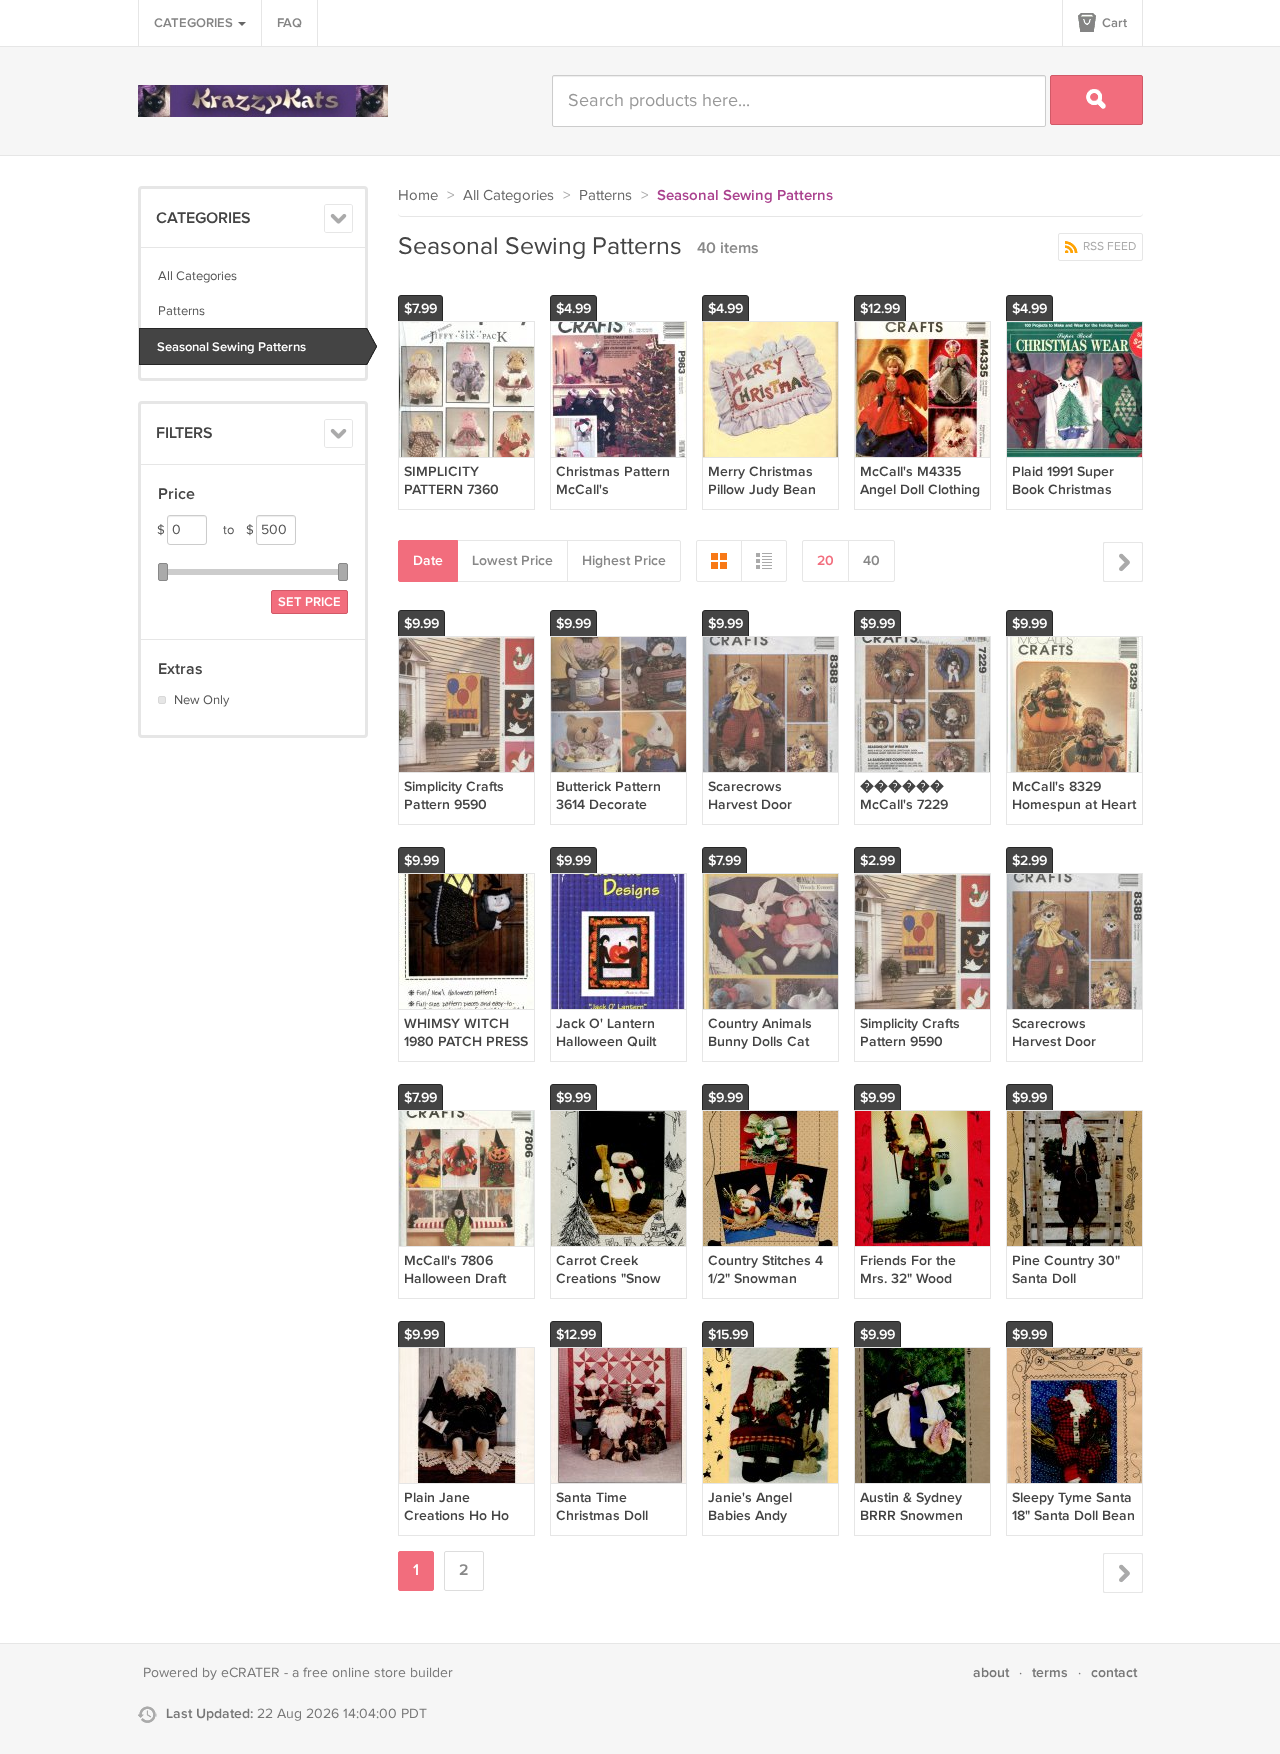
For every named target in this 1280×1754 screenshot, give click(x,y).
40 (871, 560)
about (991, 1672)
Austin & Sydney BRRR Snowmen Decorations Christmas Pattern (917, 1525)
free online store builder (378, 1673)
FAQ (289, 23)
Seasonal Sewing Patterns (231, 347)
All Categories (197, 276)
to (238, 530)
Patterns (181, 311)
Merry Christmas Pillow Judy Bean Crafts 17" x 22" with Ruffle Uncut (770, 499)
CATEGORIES (195, 23)
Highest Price (624, 560)
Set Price (309, 602)
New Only (201, 700)
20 (825, 560)
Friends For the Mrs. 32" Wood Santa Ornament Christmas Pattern (917, 1288)
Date (428, 560)
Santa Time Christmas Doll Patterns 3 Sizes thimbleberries (607, 1525)
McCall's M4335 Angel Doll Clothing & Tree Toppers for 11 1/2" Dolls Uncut (920, 499)
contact (1114, 1672)
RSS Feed (1108, 246)
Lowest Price (512, 560)
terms (1050, 1672)
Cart (1113, 23)
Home (418, 195)
